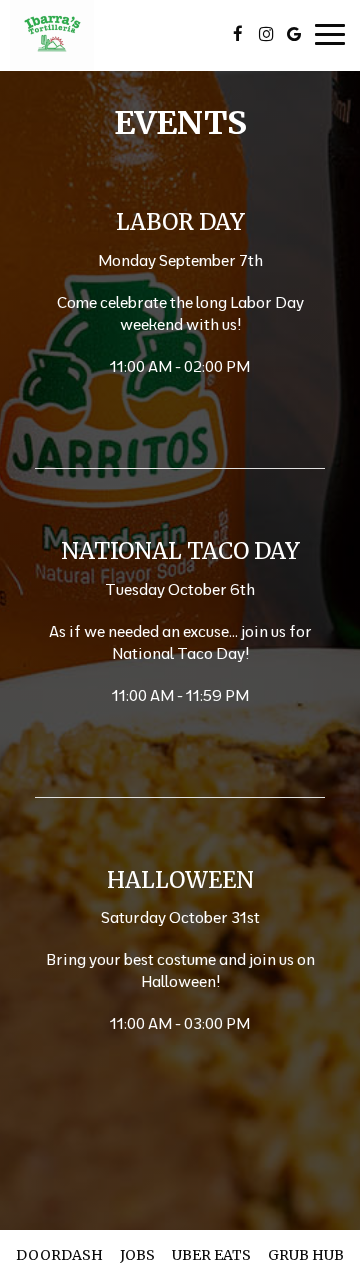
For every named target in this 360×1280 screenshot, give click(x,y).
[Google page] (294, 34)
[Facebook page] (238, 34)
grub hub (306, 1255)
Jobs (137, 1255)
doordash (59, 1255)
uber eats (211, 1255)
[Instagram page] (266, 34)
